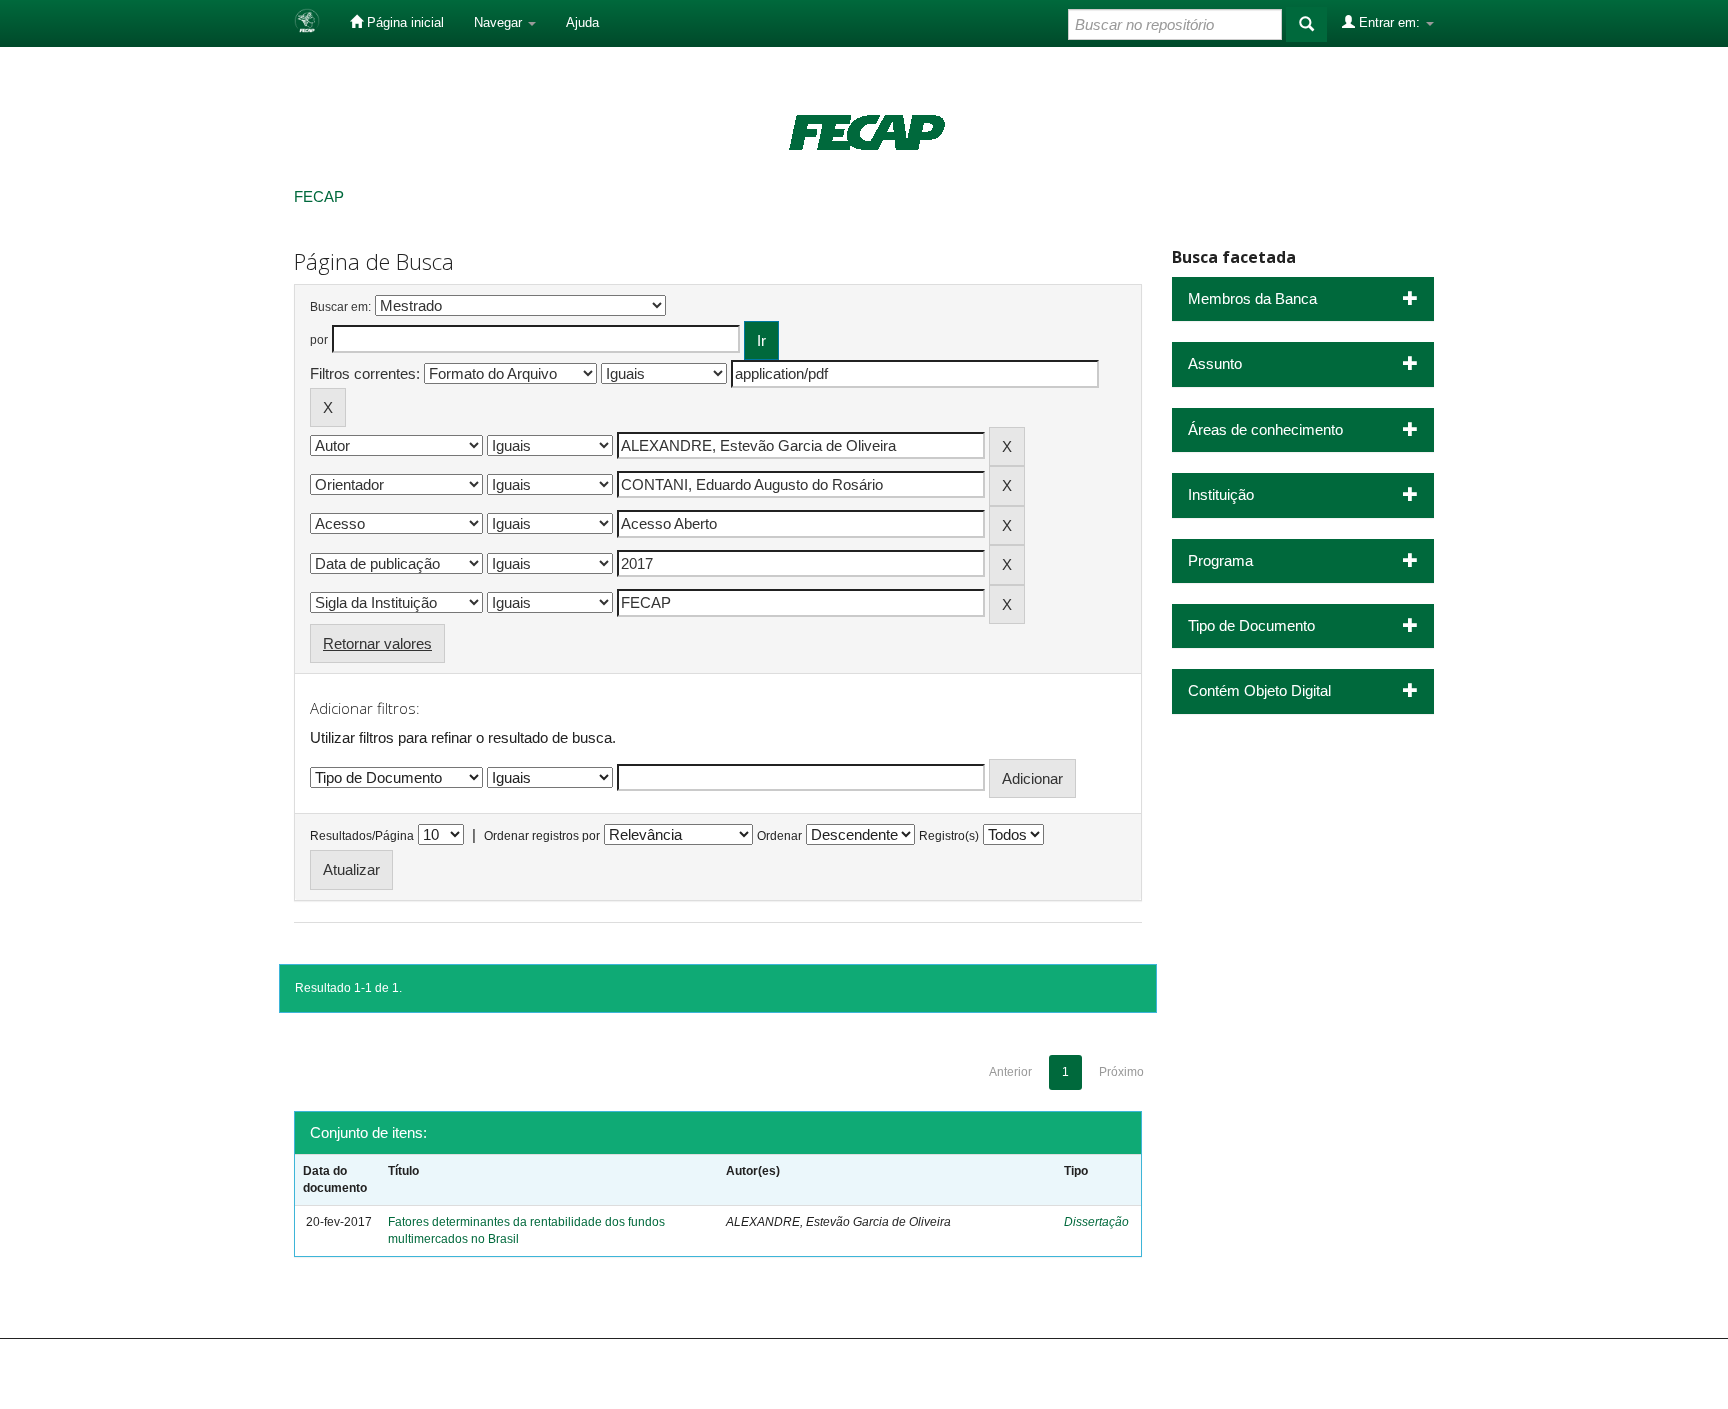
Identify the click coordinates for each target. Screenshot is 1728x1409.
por (319, 340)
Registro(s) (949, 836)
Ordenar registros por (542, 836)
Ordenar (779, 836)
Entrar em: (1389, 22)
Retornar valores (377, 643)
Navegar (500, 22)
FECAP (319, 196)
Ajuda (582, 22)
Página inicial (403, 22)
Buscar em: (340, 307)
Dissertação (1096, 1222)
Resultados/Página (362, 836)
